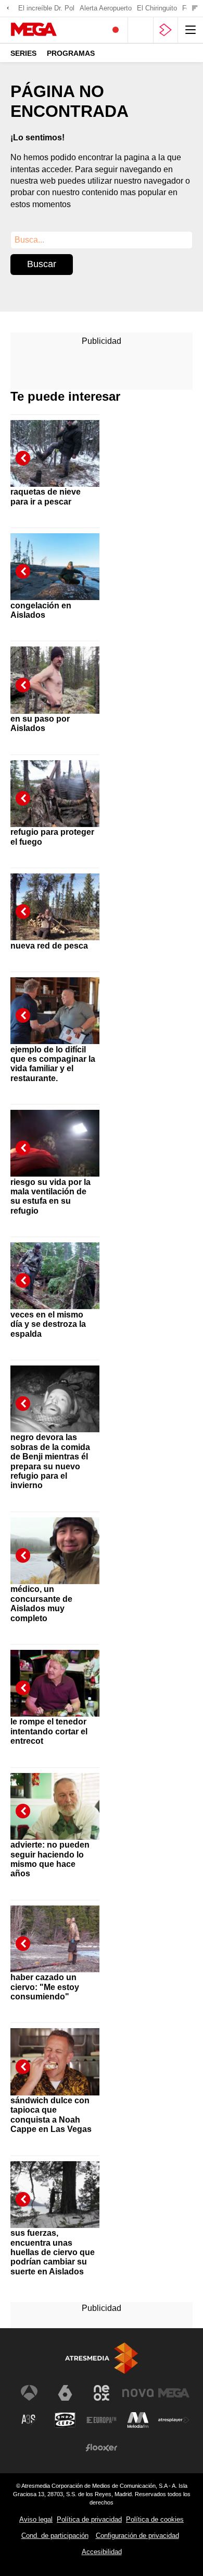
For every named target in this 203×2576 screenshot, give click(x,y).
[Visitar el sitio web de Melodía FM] (138, 2420)
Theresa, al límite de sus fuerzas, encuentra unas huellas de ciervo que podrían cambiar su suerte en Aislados (53, 2248)
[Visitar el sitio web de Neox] (102, 2393)
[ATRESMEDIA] (102, 2358)
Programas (71, 53)
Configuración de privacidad (137, 2536)
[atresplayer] (166, 30)
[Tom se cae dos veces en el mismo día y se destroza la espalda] (55, 1268)
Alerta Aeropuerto (106, 8)
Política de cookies (155, 2519)
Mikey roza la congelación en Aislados (41, 605)
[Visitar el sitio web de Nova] (138, 2393)
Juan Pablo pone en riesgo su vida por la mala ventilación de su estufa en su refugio (50, 1191)
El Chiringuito (157, 8)
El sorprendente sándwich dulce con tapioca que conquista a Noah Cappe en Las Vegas (51, 2110)
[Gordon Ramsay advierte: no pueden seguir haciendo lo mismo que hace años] (55, 1798)
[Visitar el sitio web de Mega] (174, 2393)
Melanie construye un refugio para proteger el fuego (53, 832)
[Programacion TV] (141, 30)
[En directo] (116, 30)
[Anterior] (8, 9)
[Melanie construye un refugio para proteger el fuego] (55, 786)
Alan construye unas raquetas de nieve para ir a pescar (52, 492)
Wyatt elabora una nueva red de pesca (49, 940)
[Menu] (191, 30)
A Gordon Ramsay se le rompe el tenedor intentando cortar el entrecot (52, 1727)
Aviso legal (36, 2519)
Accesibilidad (102, 2552)
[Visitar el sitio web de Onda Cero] (65, 2420)
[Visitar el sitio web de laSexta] (65, 2393)
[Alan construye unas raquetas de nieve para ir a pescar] (55, 445)
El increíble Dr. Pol (46, 8)
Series (23, 53)
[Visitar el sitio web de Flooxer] (102, 2448)
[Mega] (54, 30)
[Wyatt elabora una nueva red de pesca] (55, 899)
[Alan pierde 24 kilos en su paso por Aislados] (55, 672)
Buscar (42, 264)
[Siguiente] (195, 9)
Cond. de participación (55, 2536)
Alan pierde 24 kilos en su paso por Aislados (49, 719)
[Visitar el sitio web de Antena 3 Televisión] (29, 2393)
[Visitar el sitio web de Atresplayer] (174, 2420)
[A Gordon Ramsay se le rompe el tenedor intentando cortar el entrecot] (55, 1675)
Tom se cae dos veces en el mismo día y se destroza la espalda (48, 1319)
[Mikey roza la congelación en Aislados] (55, 559)
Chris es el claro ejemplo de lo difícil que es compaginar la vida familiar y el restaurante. (53, 1059)
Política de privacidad (89, 2519)
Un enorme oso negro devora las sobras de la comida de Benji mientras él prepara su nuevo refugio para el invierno (50, 1457)
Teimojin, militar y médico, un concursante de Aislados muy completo (45, 1599)
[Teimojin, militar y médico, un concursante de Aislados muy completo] (55, 1543)
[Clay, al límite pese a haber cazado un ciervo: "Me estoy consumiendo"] (55, 1931)
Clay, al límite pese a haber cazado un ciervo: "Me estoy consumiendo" (50, 1982)
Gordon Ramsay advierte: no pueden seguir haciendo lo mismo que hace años (50, 1855)
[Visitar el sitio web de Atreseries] (29, 2420)
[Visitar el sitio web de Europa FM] (102, 2420)
